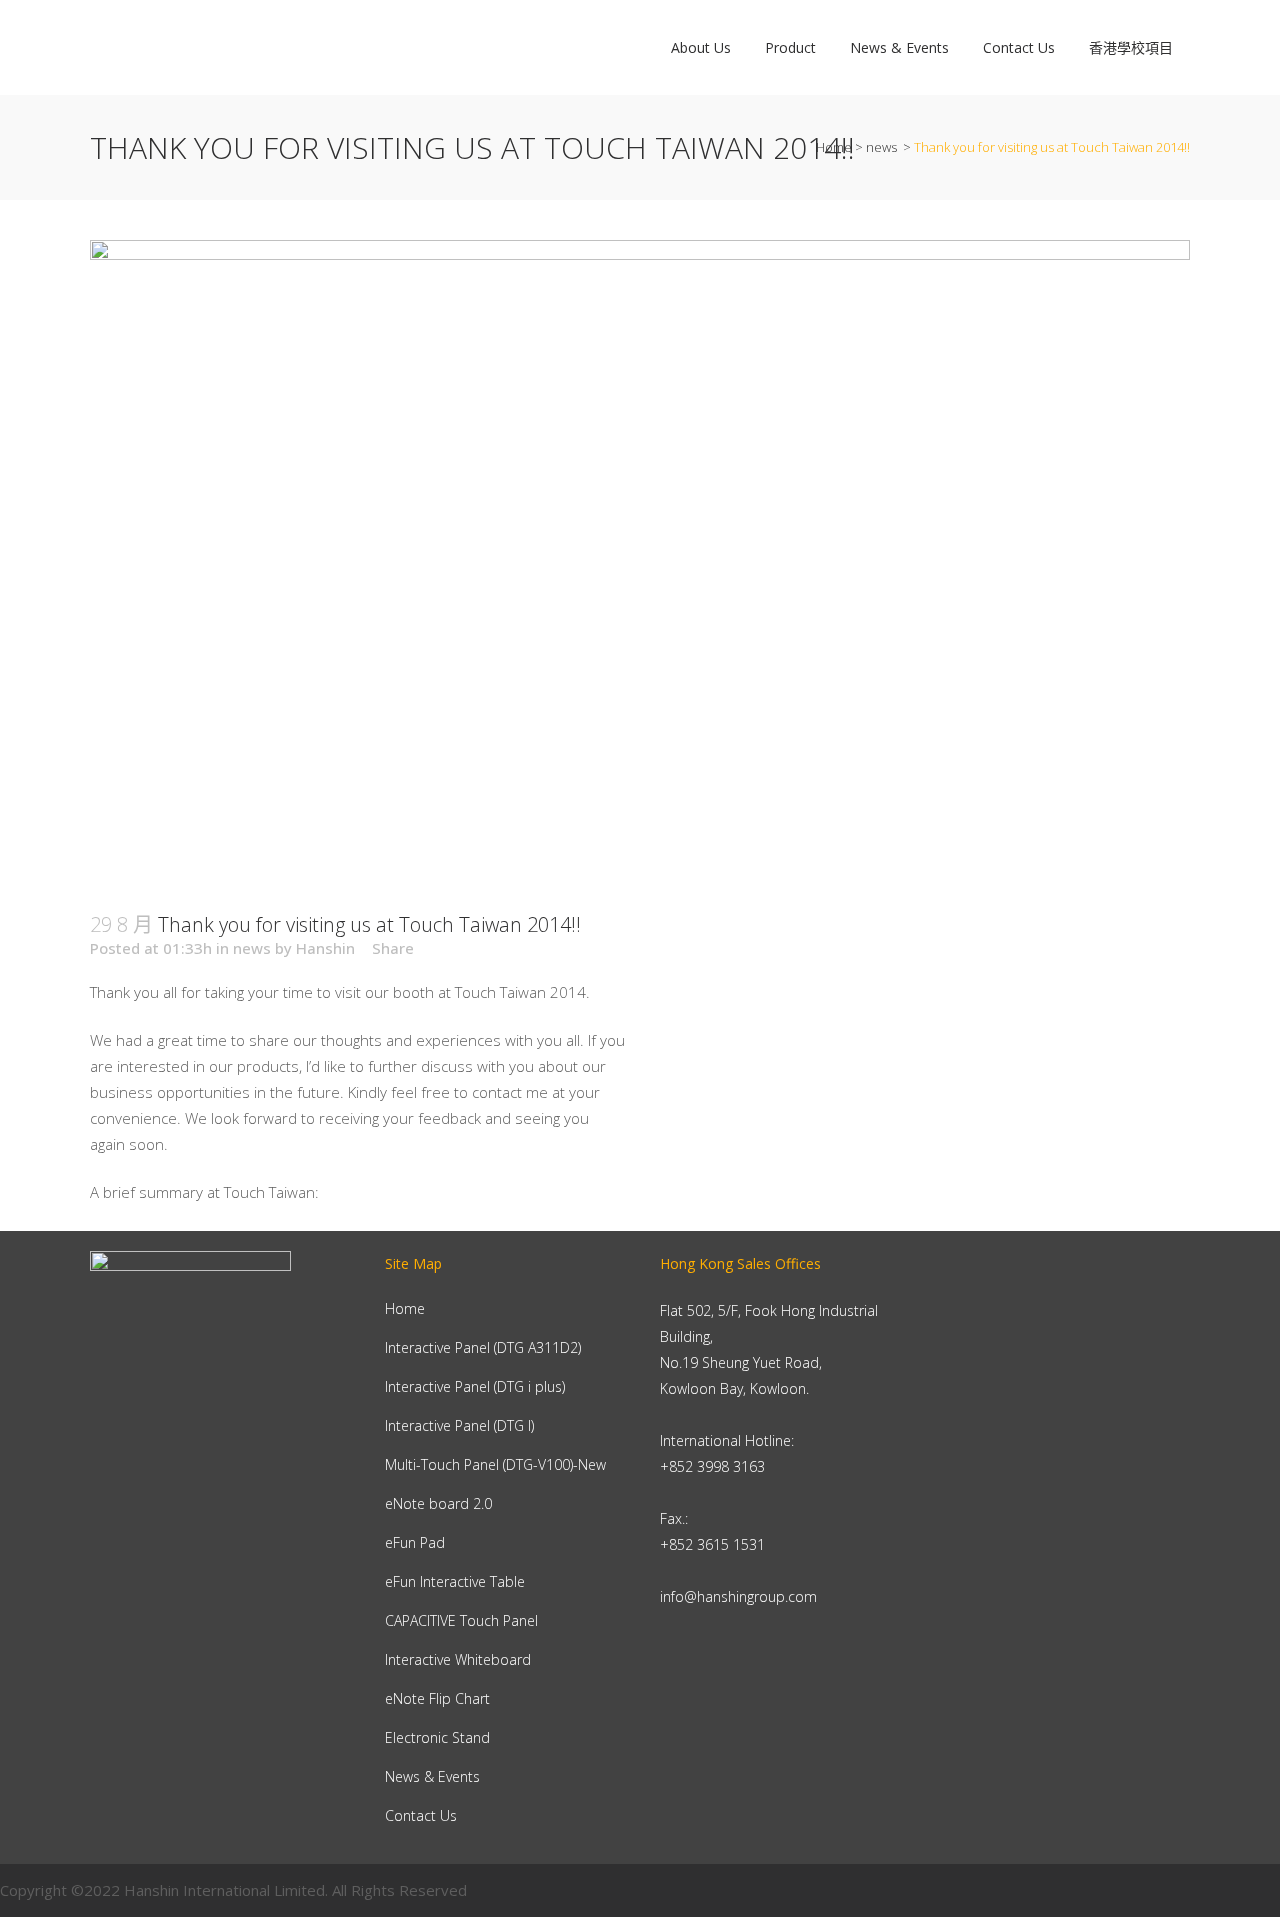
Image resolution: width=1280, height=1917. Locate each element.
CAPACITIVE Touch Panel (461, 1620)
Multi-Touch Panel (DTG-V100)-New (495, 1464)
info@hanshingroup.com (738, 1596)
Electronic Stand (437, 1737)
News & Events (432, 1776)
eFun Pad (415, 1542)
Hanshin (325, 948)
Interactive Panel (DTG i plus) (475, 1386)
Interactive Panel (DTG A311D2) (483, 1347)
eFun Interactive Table (455, 1581)
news (881, 147)
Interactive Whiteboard (458, 1659)
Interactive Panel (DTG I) (459, 1425)
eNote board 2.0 (438, 1503)
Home (834, 147)
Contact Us (421, 1815)
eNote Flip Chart (437, 1698)
